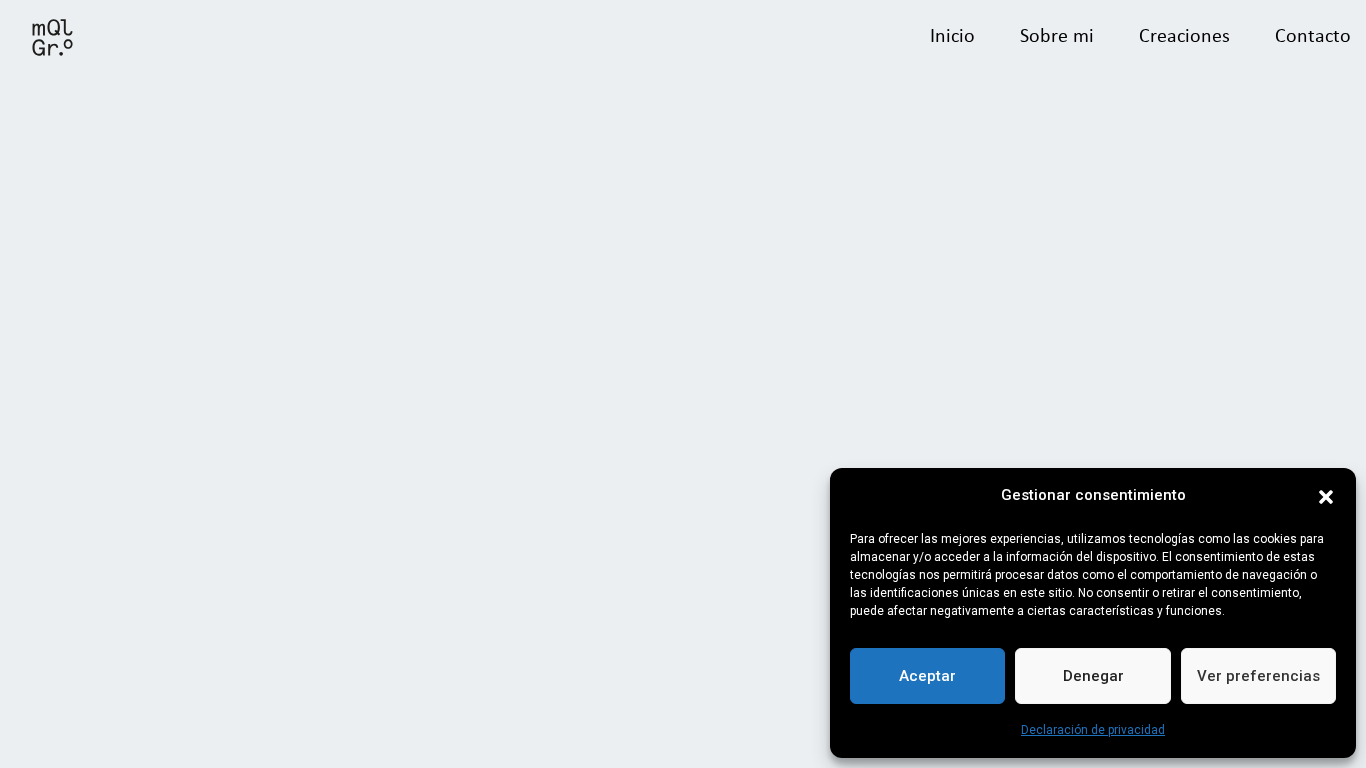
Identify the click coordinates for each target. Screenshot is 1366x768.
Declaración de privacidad (1093, 730)
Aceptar (927, 676)
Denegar (1093, 676)
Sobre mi (1057, 37)
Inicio (952, 37)
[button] (1326, 495)
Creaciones (1184, 37)
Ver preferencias (1258, 676)
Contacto (1313, 37)
